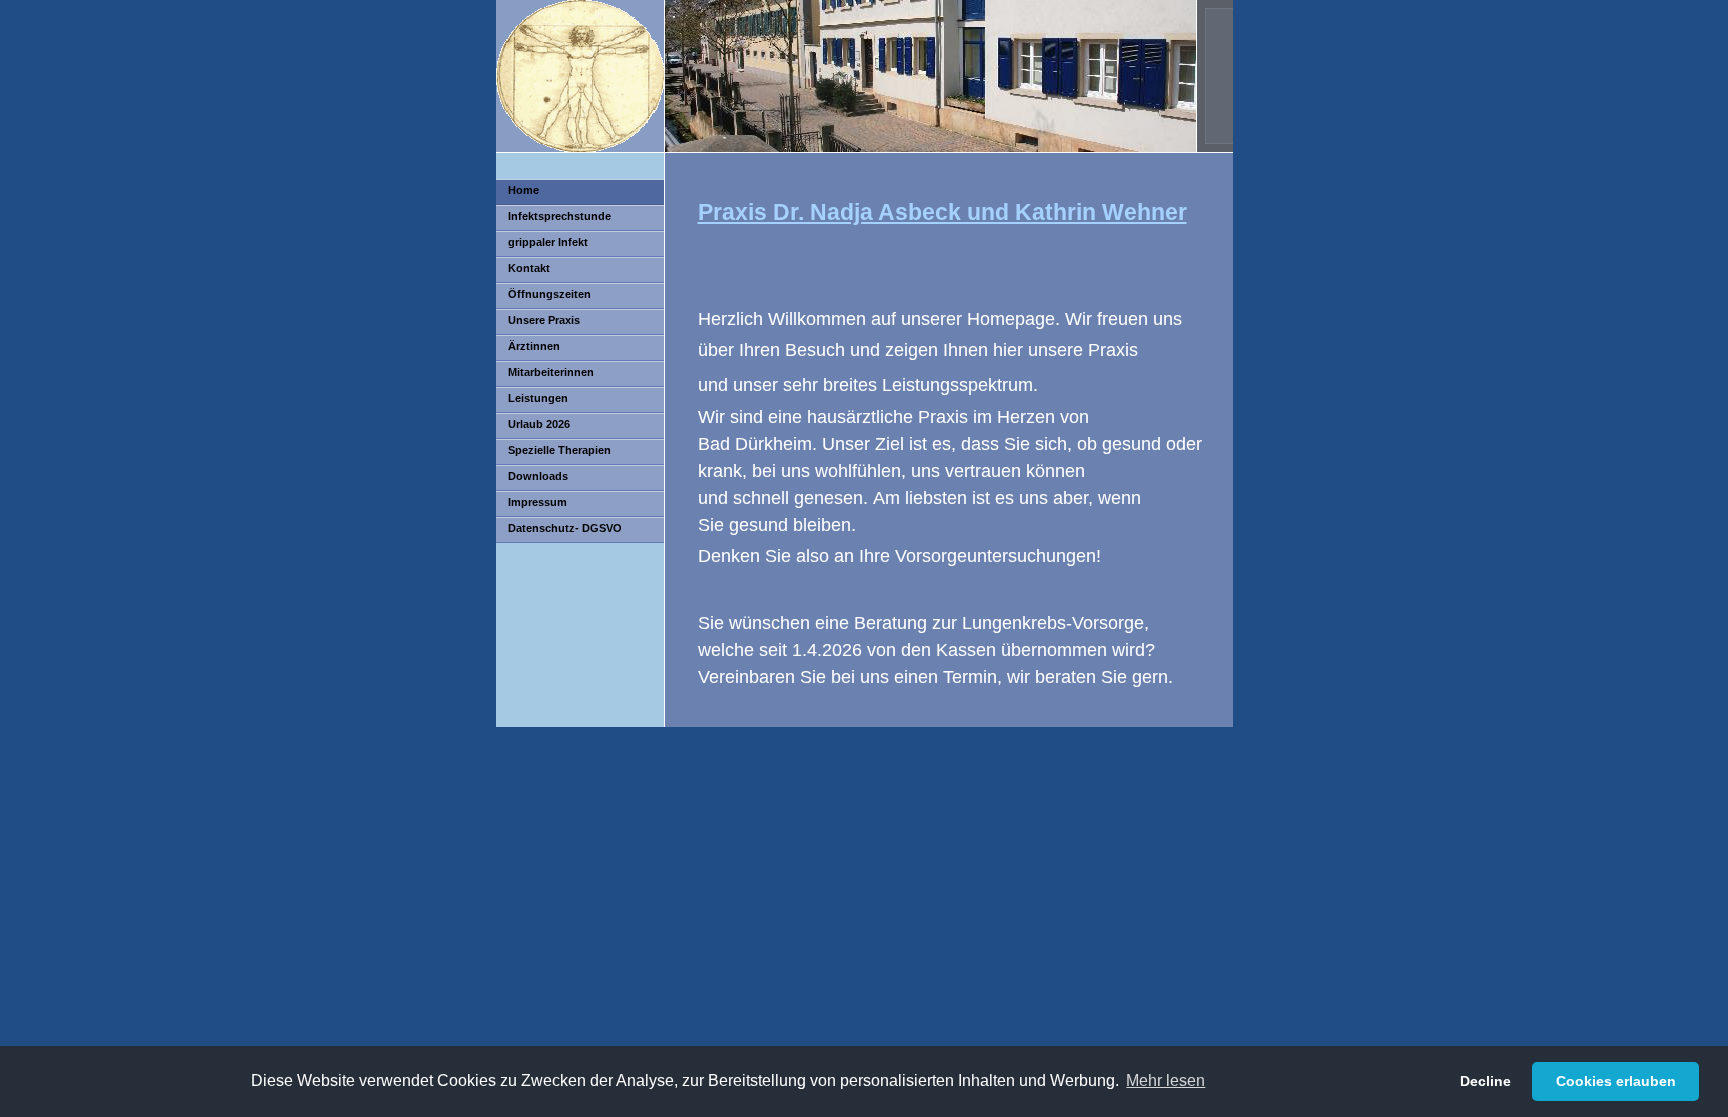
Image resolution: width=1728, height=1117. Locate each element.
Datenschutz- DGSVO (565, 528)
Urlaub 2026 (539, 424)
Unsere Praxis (544, 320)
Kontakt (529, 268)
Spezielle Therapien (559, 450)
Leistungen (538, 398)
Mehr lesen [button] (1165, 1080)
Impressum (537, 502)
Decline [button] (1485, 1081)
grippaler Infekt (548, 242)
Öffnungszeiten (549, 294)
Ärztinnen (534, 346)
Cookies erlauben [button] (1616, 1081)
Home (523, 190)
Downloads (538, 476)
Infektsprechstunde (559, 216)
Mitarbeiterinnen (551, 372)
